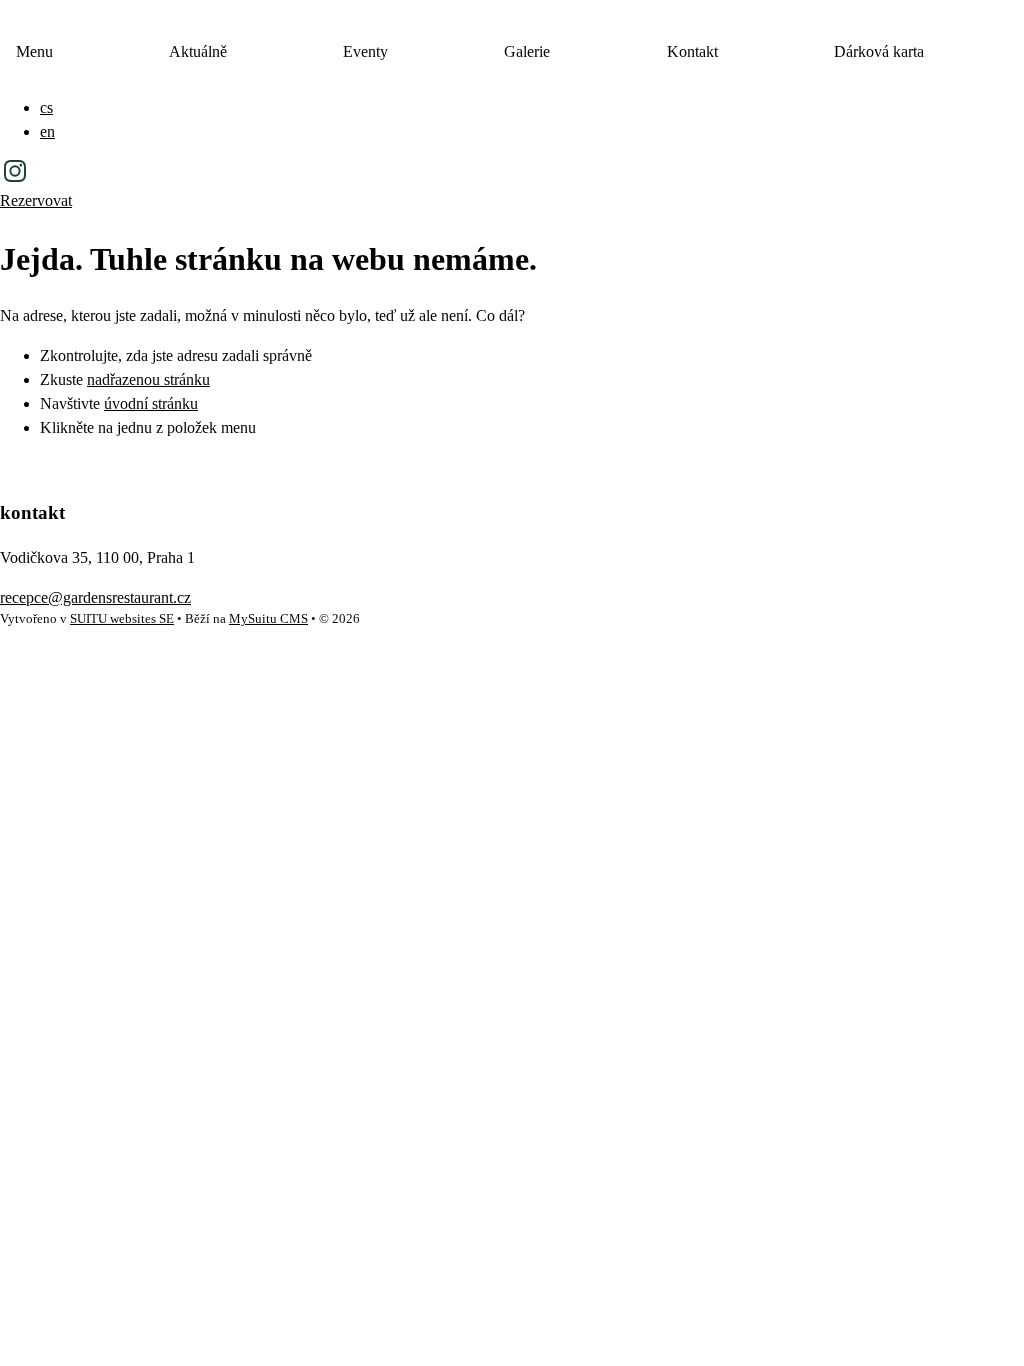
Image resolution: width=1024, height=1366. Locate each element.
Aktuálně (198, 51)
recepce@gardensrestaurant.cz (95, 597)
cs (46, 107)
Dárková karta (879, 51)
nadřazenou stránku (148, 379)
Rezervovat (36, 200)
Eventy (365, 51)
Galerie (527, 51)
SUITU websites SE (122, 619)
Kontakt (692, 51)
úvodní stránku (151, 403)
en (47, 131)
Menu (34, 51)
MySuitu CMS (268, 619)
